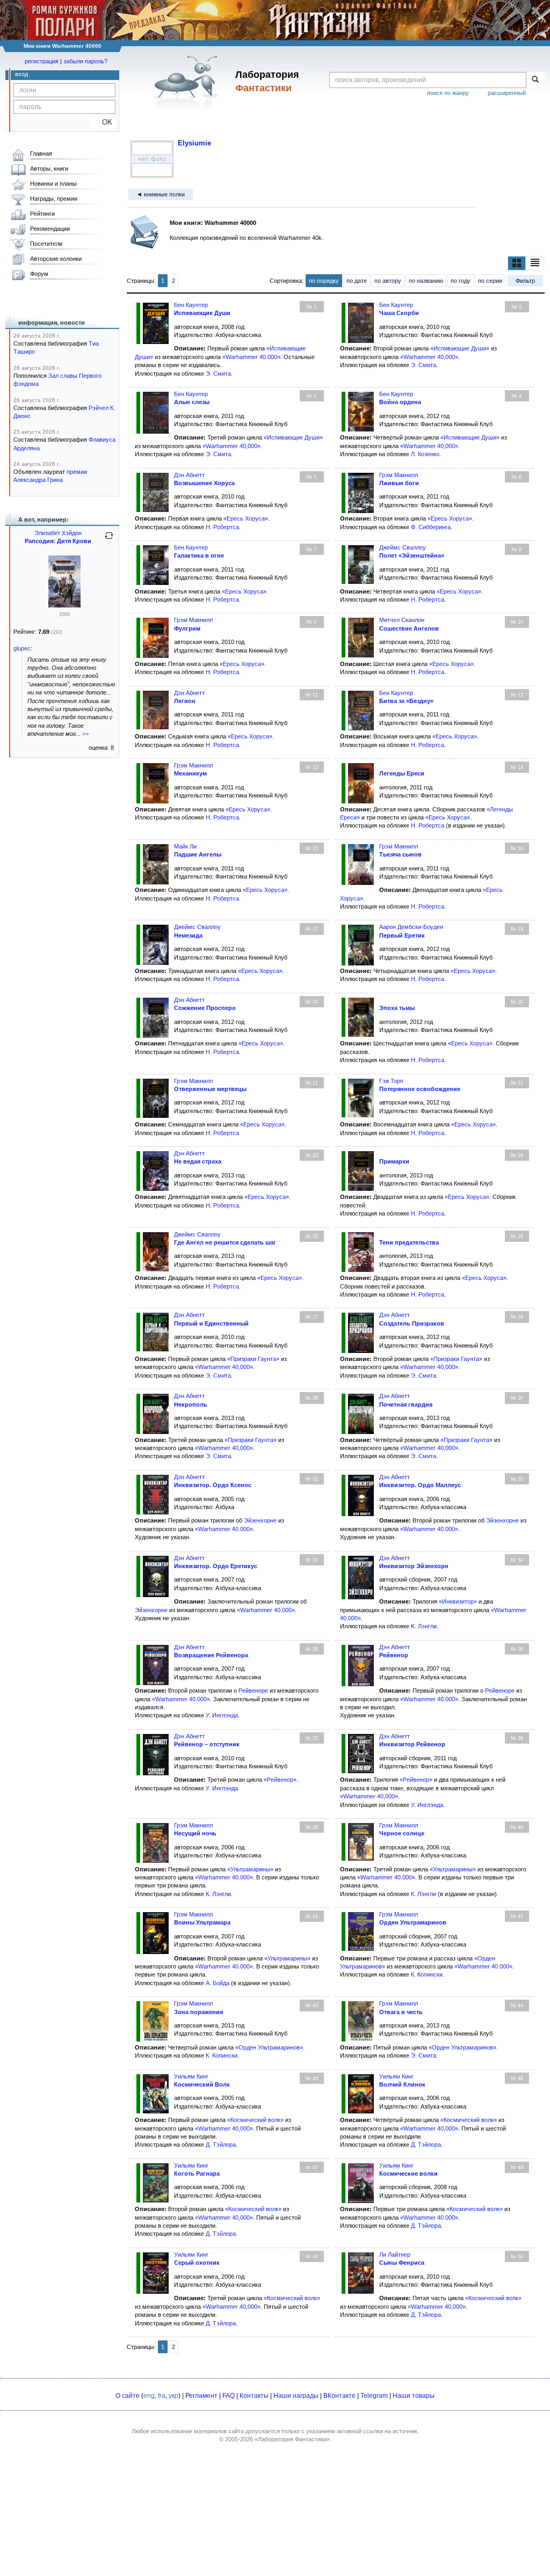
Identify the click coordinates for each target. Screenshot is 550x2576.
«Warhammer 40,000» (429, 357)
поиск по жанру (448, 93)
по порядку (324, 281)
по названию (426, 281)
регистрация (42, 61)
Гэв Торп (391, 1081)
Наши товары (414, 2396)
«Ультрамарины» (250, 1869)
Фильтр (525, 281)
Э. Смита (218, 374)
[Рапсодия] (64, 605)
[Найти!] (535, 80)
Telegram (374, 2396)
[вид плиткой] (517, 263)
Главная (41, 153)
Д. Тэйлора (221, 2145)
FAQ (229, 2396)
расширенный (507, 93)
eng (149, 2396)
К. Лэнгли (218, 1894)
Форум (39, 274)
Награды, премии (54, 199)
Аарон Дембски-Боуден (411, 927)
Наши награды (296, 2396)
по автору (388, 281)
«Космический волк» (255, 2120)
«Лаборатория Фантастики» (292, 2439)
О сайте (128, 2396)
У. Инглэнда (222, 1715)
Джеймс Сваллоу (403, 547)
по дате (357, 281)
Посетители (46, 244)
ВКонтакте (339, 2396)
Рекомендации (50, 229)
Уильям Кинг (191, 2076)
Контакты (254, 2396)
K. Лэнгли (424, 1626)
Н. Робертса (222, 527)
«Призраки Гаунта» (253, 1359)
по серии (490, 281)
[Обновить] (109, 540)
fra (162, 2396)
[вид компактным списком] (535, 263)
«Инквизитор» (458, 1601)
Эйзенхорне (260, 1520)
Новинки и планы (53, 184)
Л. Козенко (425, 454)
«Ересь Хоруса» (246, 518)
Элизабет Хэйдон (58, 533)
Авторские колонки (56, 259)
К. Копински (427, 1974)
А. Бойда (218, 1983)
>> (85, 734)
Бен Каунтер (191, 305)
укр (173, 2396)
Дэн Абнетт (189, 475)
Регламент (201, 2396)
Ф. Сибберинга (431, 527)
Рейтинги (42, 214)
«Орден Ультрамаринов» (269, 2047)
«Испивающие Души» (460, 348)
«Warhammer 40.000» (251, 357)
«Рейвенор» (280, 1780)
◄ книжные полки (161, 194)
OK (103, 122)
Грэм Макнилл (399, 475)
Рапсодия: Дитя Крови (58, 541)
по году (461, 281)
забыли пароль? (85, 61)
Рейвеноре (253, 1690)
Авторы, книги (49, 169)
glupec (22, 648)
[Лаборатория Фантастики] (188, 82)
